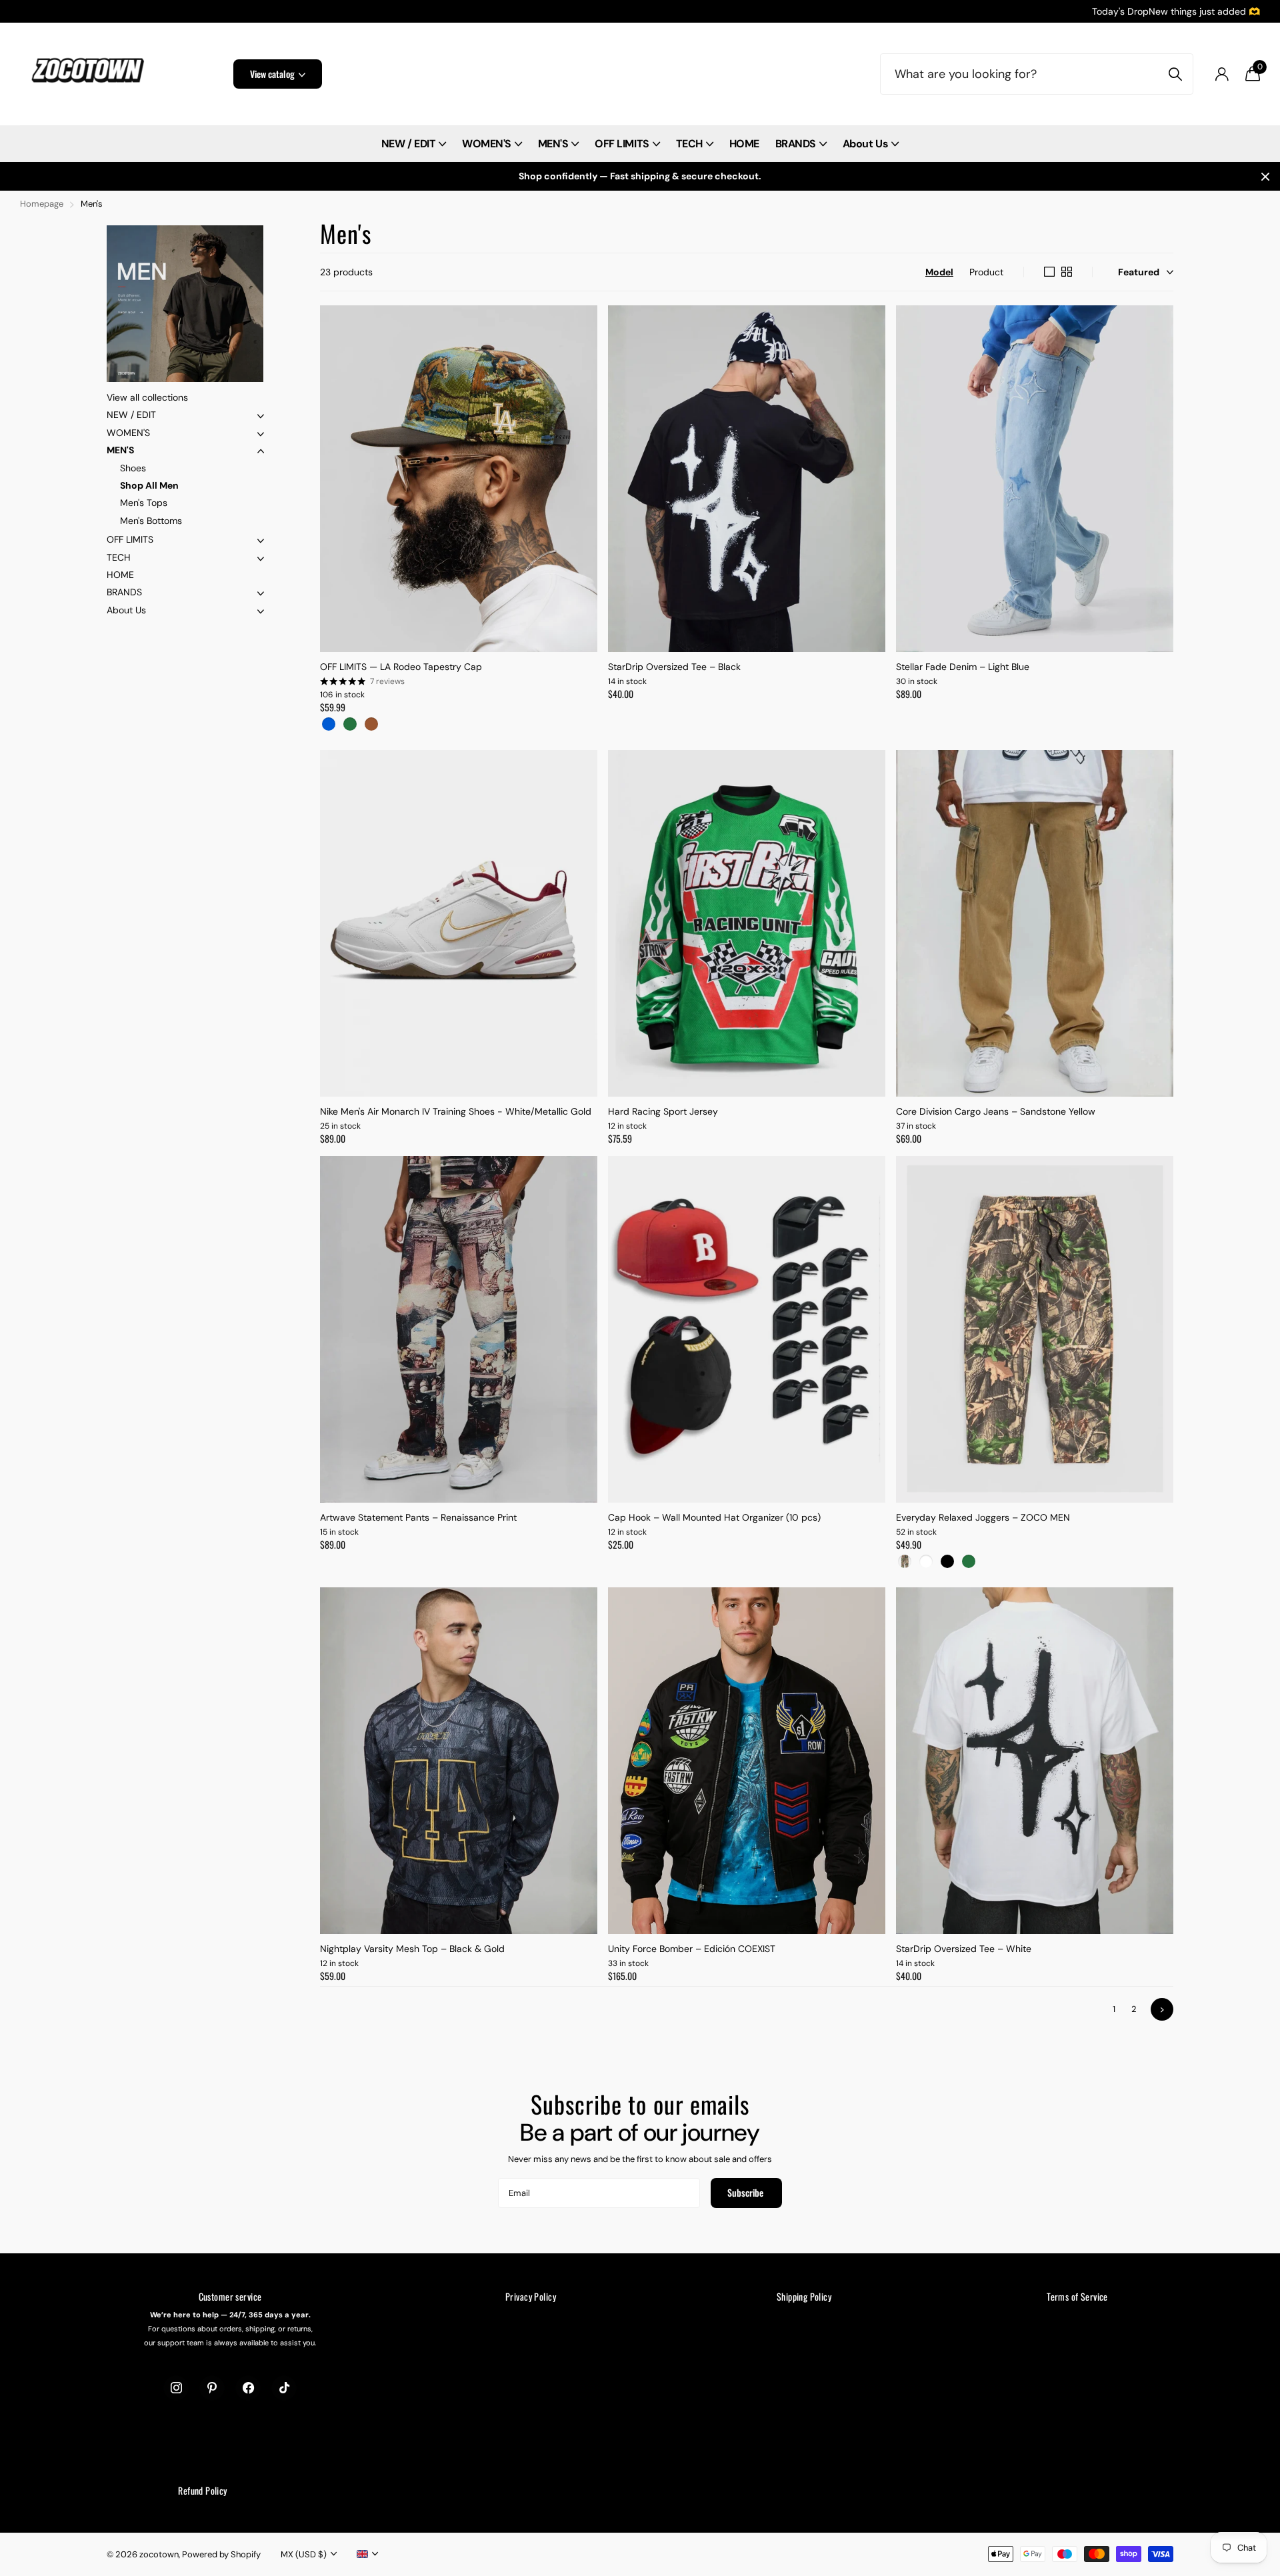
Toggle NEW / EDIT (261, 416)
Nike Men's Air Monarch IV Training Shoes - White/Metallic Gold (456, 1111)
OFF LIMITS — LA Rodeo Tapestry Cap (401, 667)
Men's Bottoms (151, 521)
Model (939, 272)
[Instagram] (176, 2388)
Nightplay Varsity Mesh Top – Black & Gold (412, 1949)
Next (1162, 2009)
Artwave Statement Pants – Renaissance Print (418, 1517)
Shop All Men (149, 485)
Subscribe (746, 2192)
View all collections (147, 397)
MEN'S (553, 144)
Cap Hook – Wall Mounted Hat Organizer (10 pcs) (714, 1517)
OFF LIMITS (622, 144)
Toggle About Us (261, 611)
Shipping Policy (804, 2296)
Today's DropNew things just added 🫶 (1176, 11)
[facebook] (248, 2388)
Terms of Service (1077, 2296)
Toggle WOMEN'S (261, 434)
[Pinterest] (212, 2388)
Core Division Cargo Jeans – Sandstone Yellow (996, 1111)
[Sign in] (1222, 74)
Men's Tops (144, 503)
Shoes (133, 468)
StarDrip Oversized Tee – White (964, 1949)
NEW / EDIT (408, 144)
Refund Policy (202, 2490)
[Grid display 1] (1049, 272)
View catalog (273, 74)
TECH (689, 144)
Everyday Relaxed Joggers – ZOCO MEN (983, 1517)
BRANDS (796, 144)
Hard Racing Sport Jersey (663, 1111)
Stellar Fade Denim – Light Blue (963, 667)
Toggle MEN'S (261, 451)
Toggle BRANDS (261, 593)
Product (986, 272)
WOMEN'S (487, 144)
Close (1265, 176)
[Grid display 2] (1067, 272)
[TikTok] (284, 2388)
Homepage (42, 204)
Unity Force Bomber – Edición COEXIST (692, 1949)
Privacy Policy (531, 2296)
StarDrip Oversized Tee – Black (674, 667)
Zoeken (1175, 74)
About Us (865, 144)
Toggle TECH (261, 559)
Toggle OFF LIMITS (261, 541)
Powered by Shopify (221, 2554)
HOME (744, 144)
